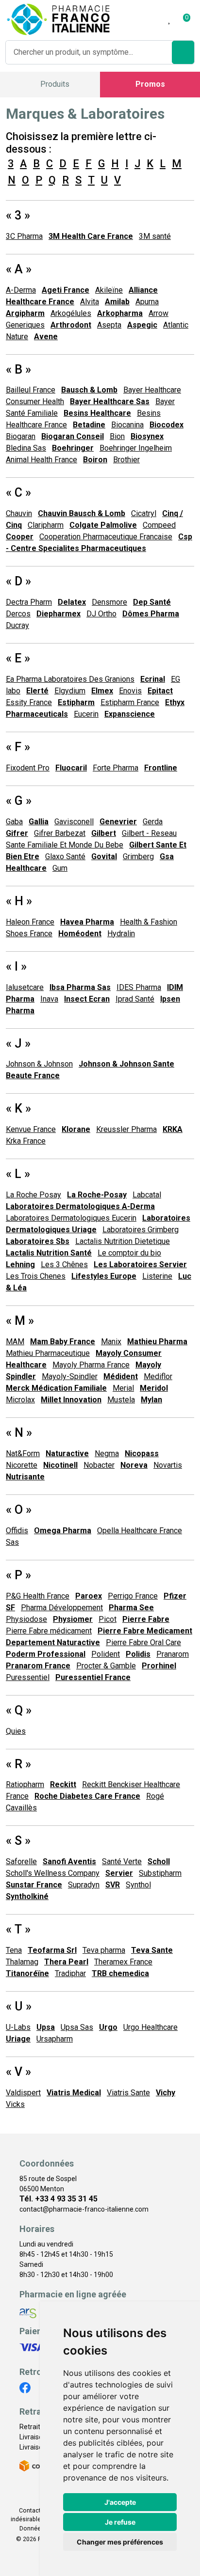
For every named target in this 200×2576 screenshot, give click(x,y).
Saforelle (21, 1861)
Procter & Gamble (106, 1666)
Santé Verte (122, 1861)
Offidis (17, 1531)
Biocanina (127, 425)
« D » (18, 581)
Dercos (18, 614)
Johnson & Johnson (39, 1064)
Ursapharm (55, 2039)
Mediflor (158, 1376)
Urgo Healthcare (150, 2027)
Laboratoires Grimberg (141, 1230)
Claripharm (46, 525)
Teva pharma (104, 1950)
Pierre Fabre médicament (49, 1631)
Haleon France (30, 922)
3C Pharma (24, 236)
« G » (19, 801)
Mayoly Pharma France (91, 1365)
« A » (19, 269)
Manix (111, 1342)
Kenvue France (31, 1129)
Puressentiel (28, 1677)
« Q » (19, 1710)
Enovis (130, 691)
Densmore (109, 602)
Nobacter (99, 1465)
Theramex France (123, 1962)
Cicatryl (144, 513)
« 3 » (18, 215)
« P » (18, 1575)
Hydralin (121, 934)
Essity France (29, 702)
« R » (18, 1764)
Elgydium (70, 691)
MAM (15, 1342)
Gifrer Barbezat (60, 833)
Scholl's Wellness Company (53, 1873)
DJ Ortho (101, 614)
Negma (107, 1453)
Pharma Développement (62, 1608)
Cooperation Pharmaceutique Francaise (106, 537)
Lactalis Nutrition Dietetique (123, 1241)
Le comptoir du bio (129, 1253)
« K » (18, 1108)
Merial (123, 1388)
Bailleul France (31, 390)
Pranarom (173, 1654)
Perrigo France (133, 1596)
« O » (19, 1510)
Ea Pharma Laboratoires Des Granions (70, 679)
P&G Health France (38, 1596)
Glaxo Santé (65, 856)
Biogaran (21, 436)
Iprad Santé (135, 999)
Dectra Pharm (29, 602)
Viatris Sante (128, 2093)
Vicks (15, 2104)
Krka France (26, 1141)
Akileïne (109, 290)
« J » (18, 1044)
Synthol (138, 1885)
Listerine (157, 1276)
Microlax (20, 1400)
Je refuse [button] (120, 2522)
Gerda (153, 822)
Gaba (14, 822)
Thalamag (22, 1962)
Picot (108, 1619)
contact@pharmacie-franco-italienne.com (84, 2209)
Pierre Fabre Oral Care (143, 1642)
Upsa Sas (77, 2027)
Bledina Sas (26, 448)
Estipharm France (130, 702)
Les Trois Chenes (36, 1276)
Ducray (17, 625)
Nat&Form (23, 1453)
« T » (18, 1929)
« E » (18, 658)
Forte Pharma (116, 768)
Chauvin (19, 513)
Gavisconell (74, 822)
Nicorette (22, 1465)
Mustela (121, 1400)
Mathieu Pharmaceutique (48, 1353)
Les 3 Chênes (64, 1264)
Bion (117, 436)
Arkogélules (71, 313)
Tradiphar (70, 1973)
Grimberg (138, 856)
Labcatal (147, 1195)
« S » (18, 1841)
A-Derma (21, 290)
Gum (60, 868)
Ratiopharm (25, 1784)
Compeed (159, 525)
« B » (18, 369)
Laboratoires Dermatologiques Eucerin (71, 1218)
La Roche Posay (33, 1195)
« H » (19, 901)
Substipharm (160, 1873)
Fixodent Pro (28, 768)
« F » (18, 747)
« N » (19, 1433)
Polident (106, 1654)
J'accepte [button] (120, 2502)
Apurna (147, 302)
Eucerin (86, 714)
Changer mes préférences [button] (120, 2542)
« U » (19, 2006)
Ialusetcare (25, 987)
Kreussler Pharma (126, 1129)
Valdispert (23, 2093)
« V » (18, 2072)
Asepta (109, 325)
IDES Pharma (139, 987)
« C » (18, 493)
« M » (20, 1321)
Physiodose (26, 1619)
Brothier (126, 460)
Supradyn (84, 1885)
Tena (14, 1950)
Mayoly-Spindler (70, 1376)
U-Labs (18, 2027)
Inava (49, 999)
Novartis (168, 1465)
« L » (18, 1174)
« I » (16, 966)
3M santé (155, 236)
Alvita (90, 302)
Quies (16, 1731)
